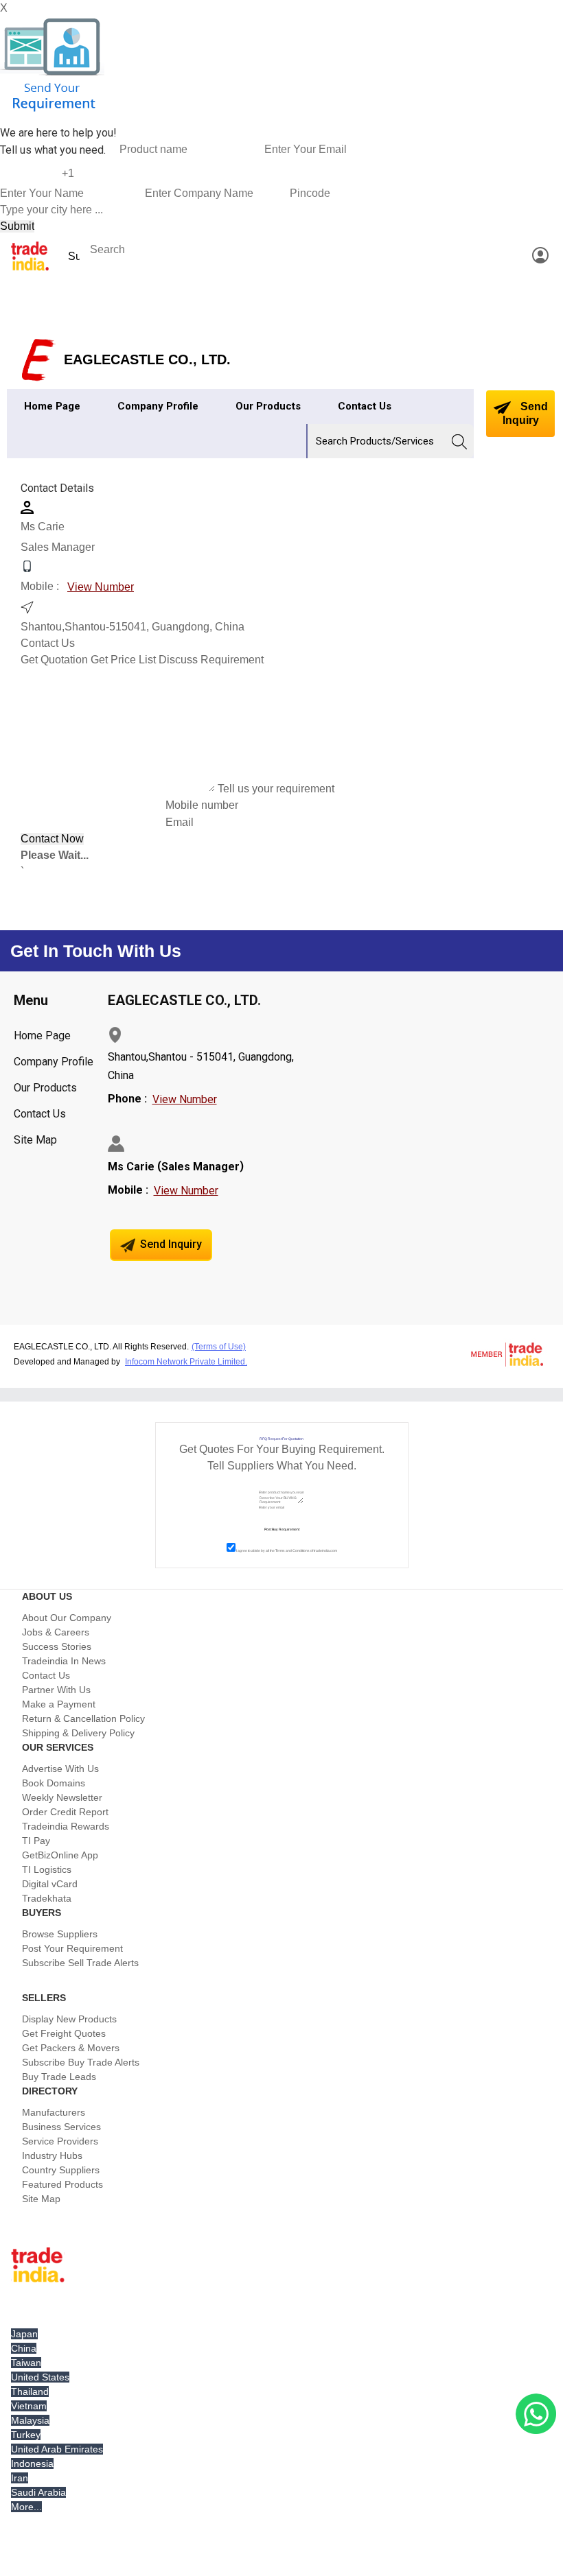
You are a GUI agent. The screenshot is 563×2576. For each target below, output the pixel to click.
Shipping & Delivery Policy (78, 1733)
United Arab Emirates (57, 2449)
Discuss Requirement (211, 660)
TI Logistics (47, 1869)
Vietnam (29, 2406)
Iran (20, 2478)
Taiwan (26, 2363)
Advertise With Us (60, 1769)
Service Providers (60, 2141)
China (24, 2348)
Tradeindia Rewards (66, 1826)
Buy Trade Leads (59, 2077)
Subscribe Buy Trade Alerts (81, 2062)
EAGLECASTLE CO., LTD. (147, 359)
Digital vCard (50, 1884)
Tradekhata (47, 1898)
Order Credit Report (65, 1812)
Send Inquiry (525, 413)
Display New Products (69, 2019)
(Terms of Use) (219, 1347)
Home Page (52, 406)
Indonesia (32, 2463)
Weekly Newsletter (62, 1797)
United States (40, 2377)
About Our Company (67, 1618)
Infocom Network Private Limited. (186, 1362)
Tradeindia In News (64, 1661)
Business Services (61, 2127)
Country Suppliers (61, 2170)
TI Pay (36, 1841)
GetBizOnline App (60, 1855)
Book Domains (54, 1783)
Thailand (30, 2391)
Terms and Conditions (292, 1550)
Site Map (35, 1140)
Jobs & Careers (56, 1632)
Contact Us (365, 406)
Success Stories (57, 1646)
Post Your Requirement (72, 1948)
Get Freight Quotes (64, 2033)
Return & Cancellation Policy (83, 1718)
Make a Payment (59, 1704)
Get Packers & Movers (71, 2048)
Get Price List (123, 660)
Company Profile (158, 406)
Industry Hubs (52, 2155)
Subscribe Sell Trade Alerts (80, 1963)
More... (26, 2507)
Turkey (26, 2435)
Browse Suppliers (60, 1934)
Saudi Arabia (38, 2492)
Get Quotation (54, 660)
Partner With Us (56, 1690)
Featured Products (62, 2184)
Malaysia (30, 2420)
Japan (24, 2334)
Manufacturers (54, 2112)
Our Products (268, 406)
